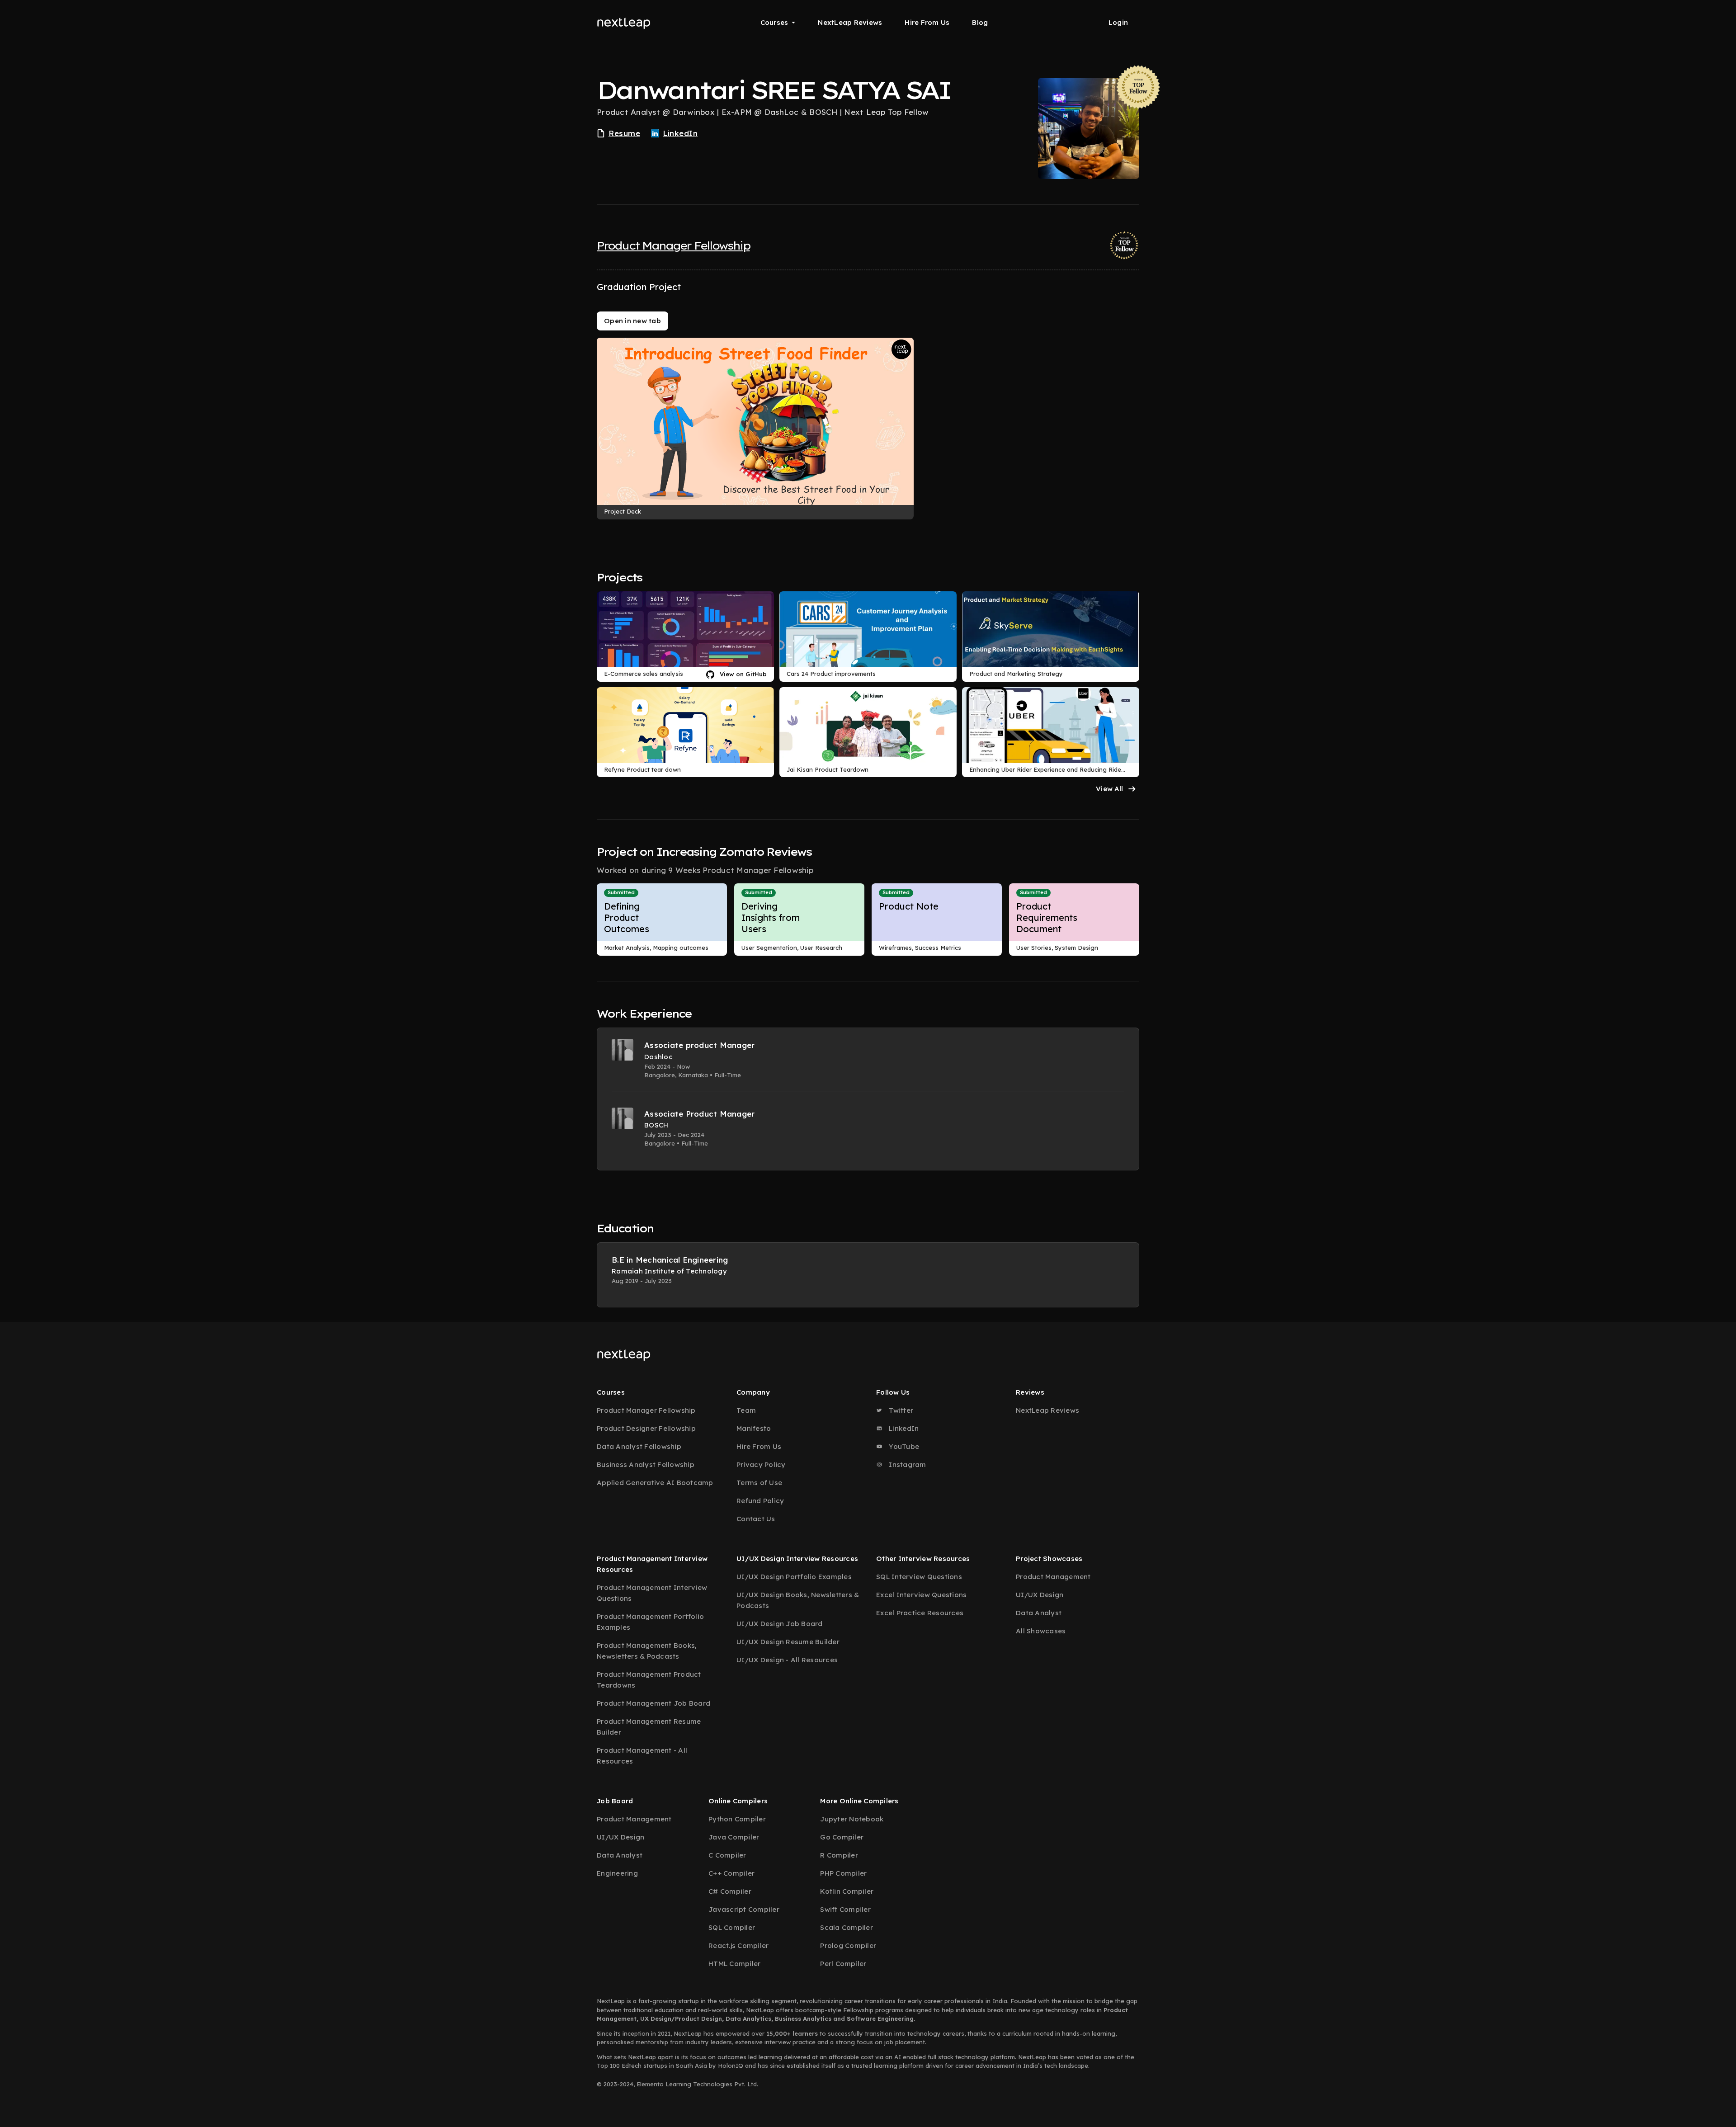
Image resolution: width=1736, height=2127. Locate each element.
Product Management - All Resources (642, 1756)
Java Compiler (734, 1837)
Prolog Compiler (848, 1945)
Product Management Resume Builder (649, 1727)
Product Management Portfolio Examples (650, 1622)
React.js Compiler (738, 1945)
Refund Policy (760, 1501)
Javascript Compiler (744, 1909)
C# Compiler (730, 1891)
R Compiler (839, 1855)
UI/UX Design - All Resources (787, 1660)
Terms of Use (759, 1483)
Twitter (900, 1410)
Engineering (617, 1873)
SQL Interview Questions (919, 1577)
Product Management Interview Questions (652, 1593)
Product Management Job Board (653, 1703)
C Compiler (727, 1855)
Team (746, 1410)
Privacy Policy (761, 1464)
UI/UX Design (1040, 1595)
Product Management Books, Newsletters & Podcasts (647, 1651)
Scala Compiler (847, 1927)
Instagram (907, 1464)
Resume (624, 133)
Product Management (1053, 1577)
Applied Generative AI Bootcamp (655, 1483)
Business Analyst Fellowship (646, 1464)
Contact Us (756, 1519)
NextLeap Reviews (850, 22)
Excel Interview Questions (921, 1595)
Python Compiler (737, 1819)
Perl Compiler (843, 1964)
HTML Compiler (734, 1964)
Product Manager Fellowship (673, 245)
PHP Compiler (843, 1873)
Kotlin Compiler (847, 1891)
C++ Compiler (731, 1873)
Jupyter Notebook (852, 1819)
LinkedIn (903, 1428)
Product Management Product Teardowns (649, 1680)
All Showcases (1041, 1631)
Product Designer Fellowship (646, 1428)
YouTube (903, 1446)
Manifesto (754, 1428)
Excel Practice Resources (920, 1613)
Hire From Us (927, 22)
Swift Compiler (845, 1909)
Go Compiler (842, 1837)
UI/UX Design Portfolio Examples (794, 1577)
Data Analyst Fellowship (639, 1446)
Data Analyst (1039, 1613)
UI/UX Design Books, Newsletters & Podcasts (798, 1600)
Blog (980, 22)
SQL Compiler (732, 1927)
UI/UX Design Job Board (780, 1624)
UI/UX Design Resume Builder (788, 1642)
